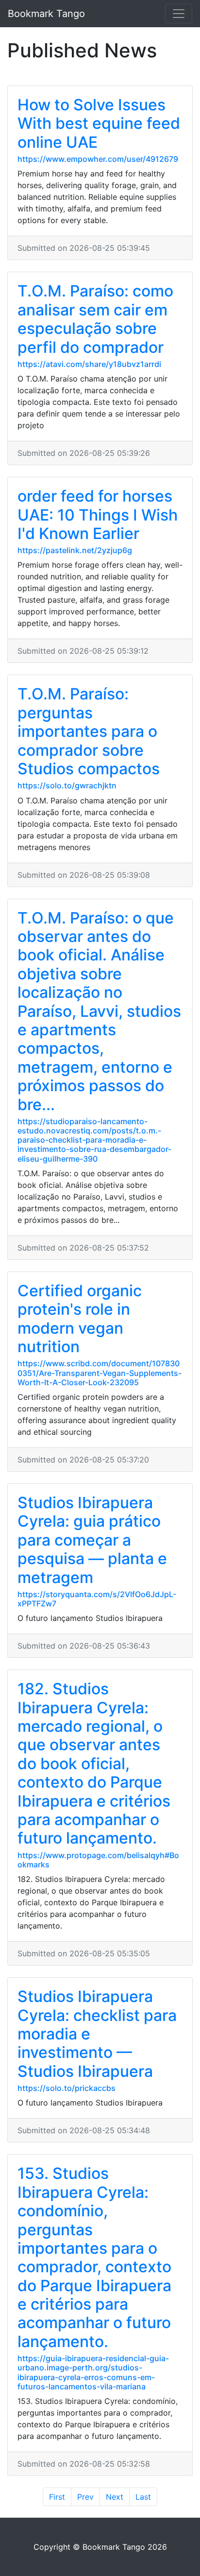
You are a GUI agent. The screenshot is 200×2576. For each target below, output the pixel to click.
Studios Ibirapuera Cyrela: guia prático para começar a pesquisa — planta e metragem (92, 1540)
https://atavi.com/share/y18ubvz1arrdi (89, 364)
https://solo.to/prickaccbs (67, 2088)
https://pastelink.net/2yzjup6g (75, 550)
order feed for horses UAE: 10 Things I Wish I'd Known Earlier (98, 515)
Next (115, 2497)
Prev (85, 2497)
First (57, 2497)
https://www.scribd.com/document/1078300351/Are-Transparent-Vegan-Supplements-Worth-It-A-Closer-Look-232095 (100, 1373)
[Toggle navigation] (179, 14)
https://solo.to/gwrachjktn (67, 785)
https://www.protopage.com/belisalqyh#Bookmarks (98, 1860)
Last (143, 2497)
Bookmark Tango (46, 14)
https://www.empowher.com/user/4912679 (98, 159)
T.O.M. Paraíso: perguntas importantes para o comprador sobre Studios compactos (89, 731)
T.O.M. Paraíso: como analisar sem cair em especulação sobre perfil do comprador (95, 319)
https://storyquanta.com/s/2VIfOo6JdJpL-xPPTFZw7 (97, 1599)
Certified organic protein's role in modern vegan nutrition (80, 1319)
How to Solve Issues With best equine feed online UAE (99, 123)
